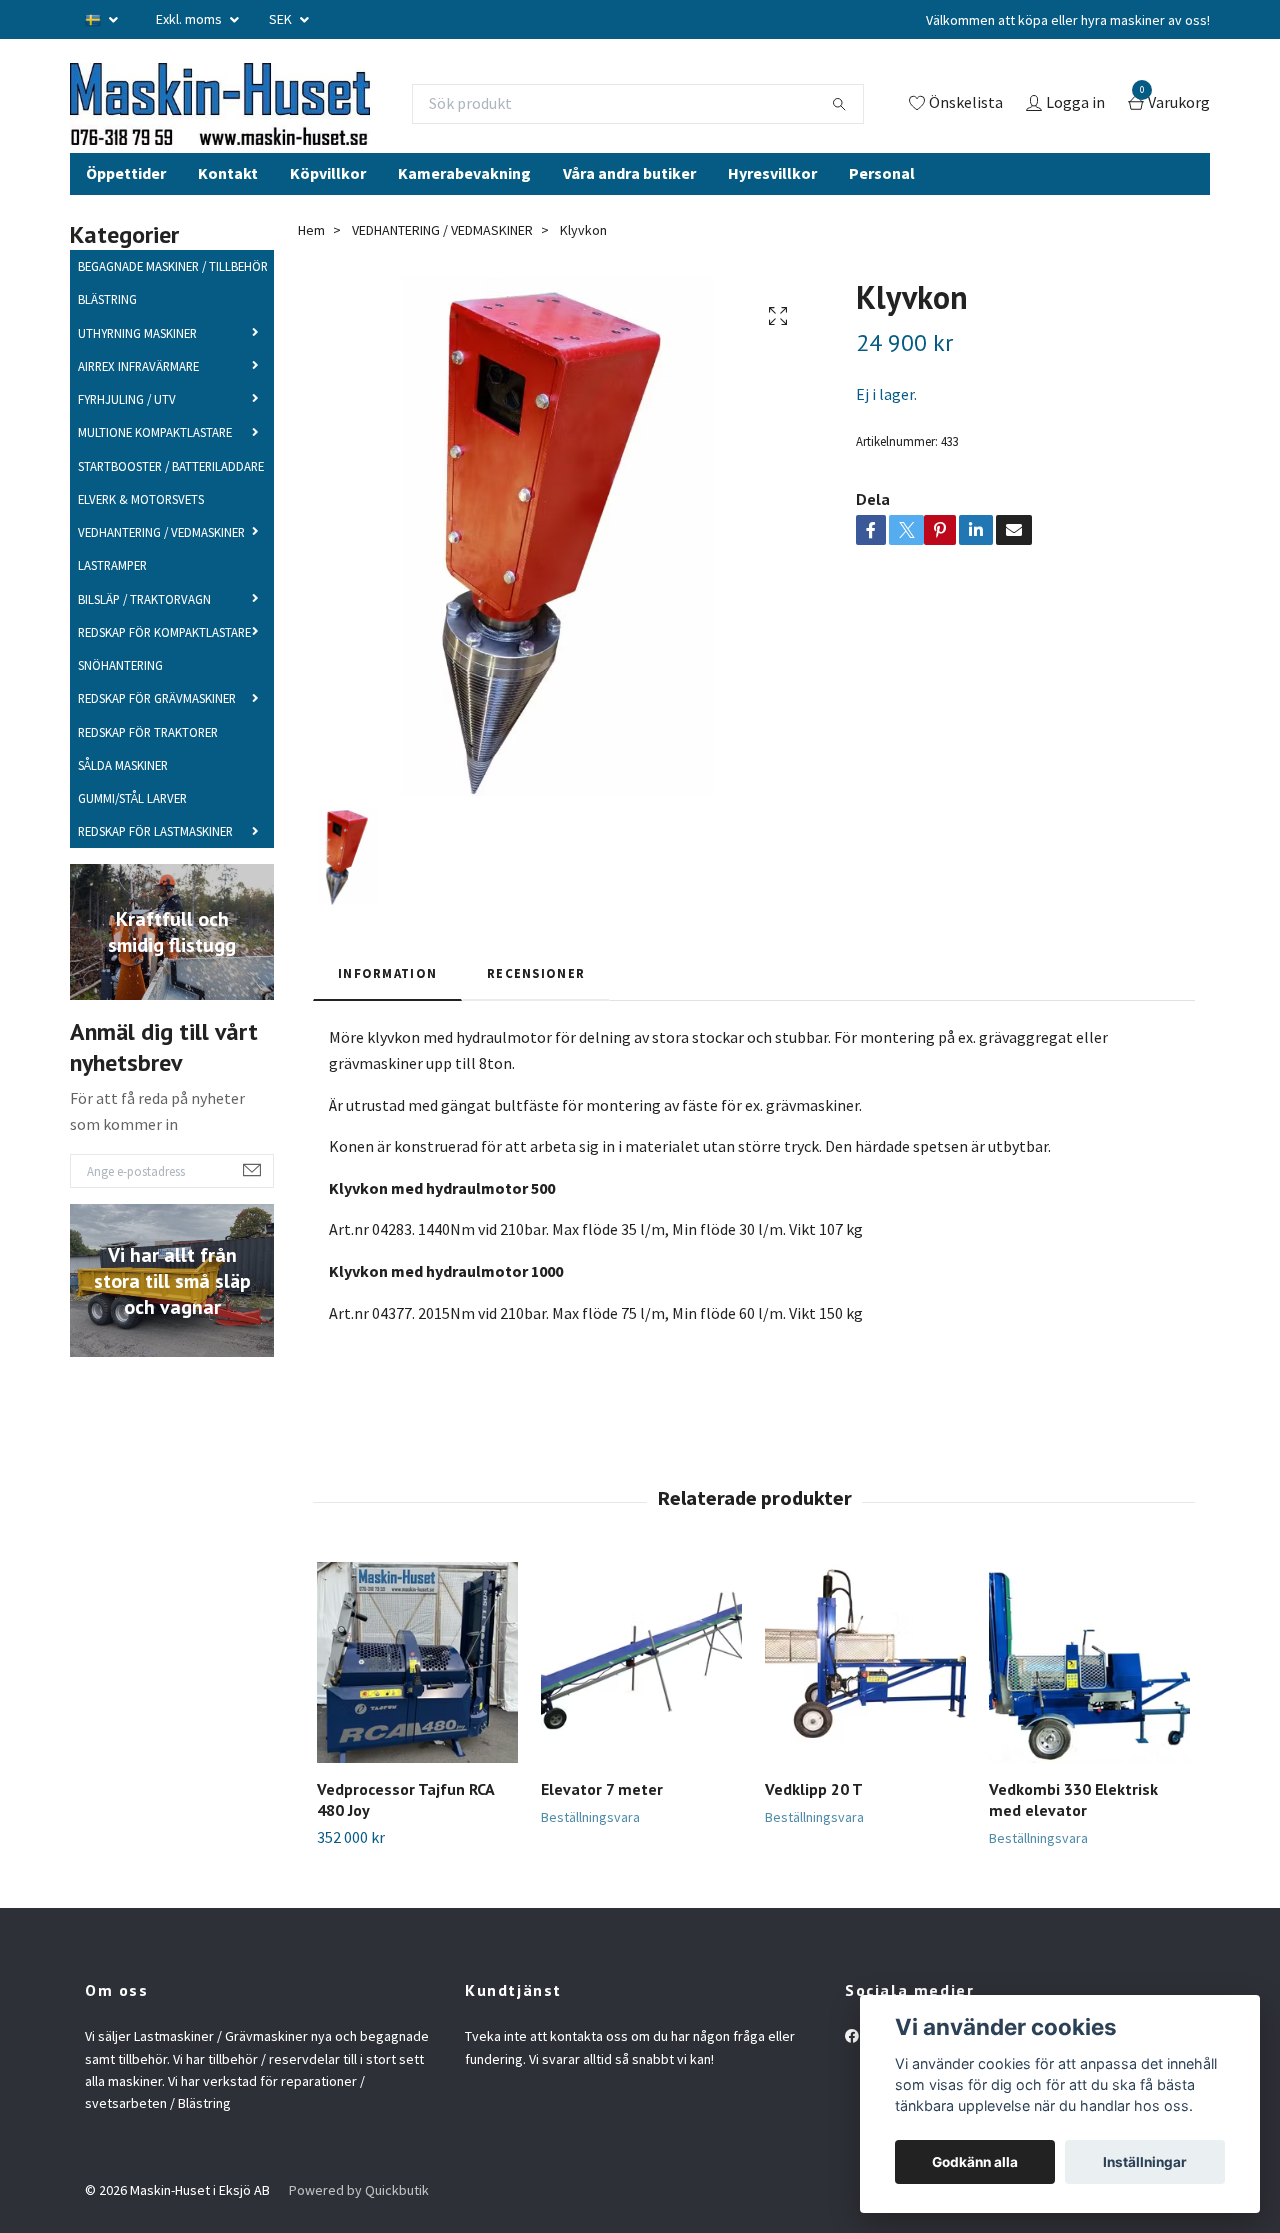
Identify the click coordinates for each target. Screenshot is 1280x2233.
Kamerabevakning (464, 208)
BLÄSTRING (107, 335)
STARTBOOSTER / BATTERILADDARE (171, 501)
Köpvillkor (328, 208)
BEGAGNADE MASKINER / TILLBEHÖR (173, 302)
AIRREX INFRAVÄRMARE (138, 401)
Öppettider (126, 208)
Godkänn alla (975, 2162)
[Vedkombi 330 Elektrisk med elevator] (1089, 1698)
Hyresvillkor (772, 208)
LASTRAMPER (112, 601)
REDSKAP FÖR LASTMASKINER (155, 867)
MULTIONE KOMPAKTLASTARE (155, 468)
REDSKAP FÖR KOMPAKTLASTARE (164, 667)
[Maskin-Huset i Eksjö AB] (285, 121)
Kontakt (228, 208)
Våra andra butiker (629, 208)
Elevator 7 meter (602, 1825)
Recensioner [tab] (536, 1008)
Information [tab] (387, 1008)
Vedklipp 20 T (814, 1825)
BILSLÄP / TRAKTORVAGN (144, 634)
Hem (311, 265)
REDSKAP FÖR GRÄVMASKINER (157, 734)
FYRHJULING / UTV (127, 435)
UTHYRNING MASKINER (137, 368)
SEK (282, 19)
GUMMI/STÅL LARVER (132, 834)
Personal (882, 208)
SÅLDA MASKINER (123, 800)
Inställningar (1145, 2162)
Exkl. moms (190, 19)
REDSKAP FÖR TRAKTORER (148, 767)
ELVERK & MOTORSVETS (141, 534)
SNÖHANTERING (120, 701)
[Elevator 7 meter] (641, 1698)
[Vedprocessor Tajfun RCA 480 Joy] (417, 1698)
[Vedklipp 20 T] (865, 1698)
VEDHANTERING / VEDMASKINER (161, 568)
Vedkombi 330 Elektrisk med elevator (1073, 1835)
